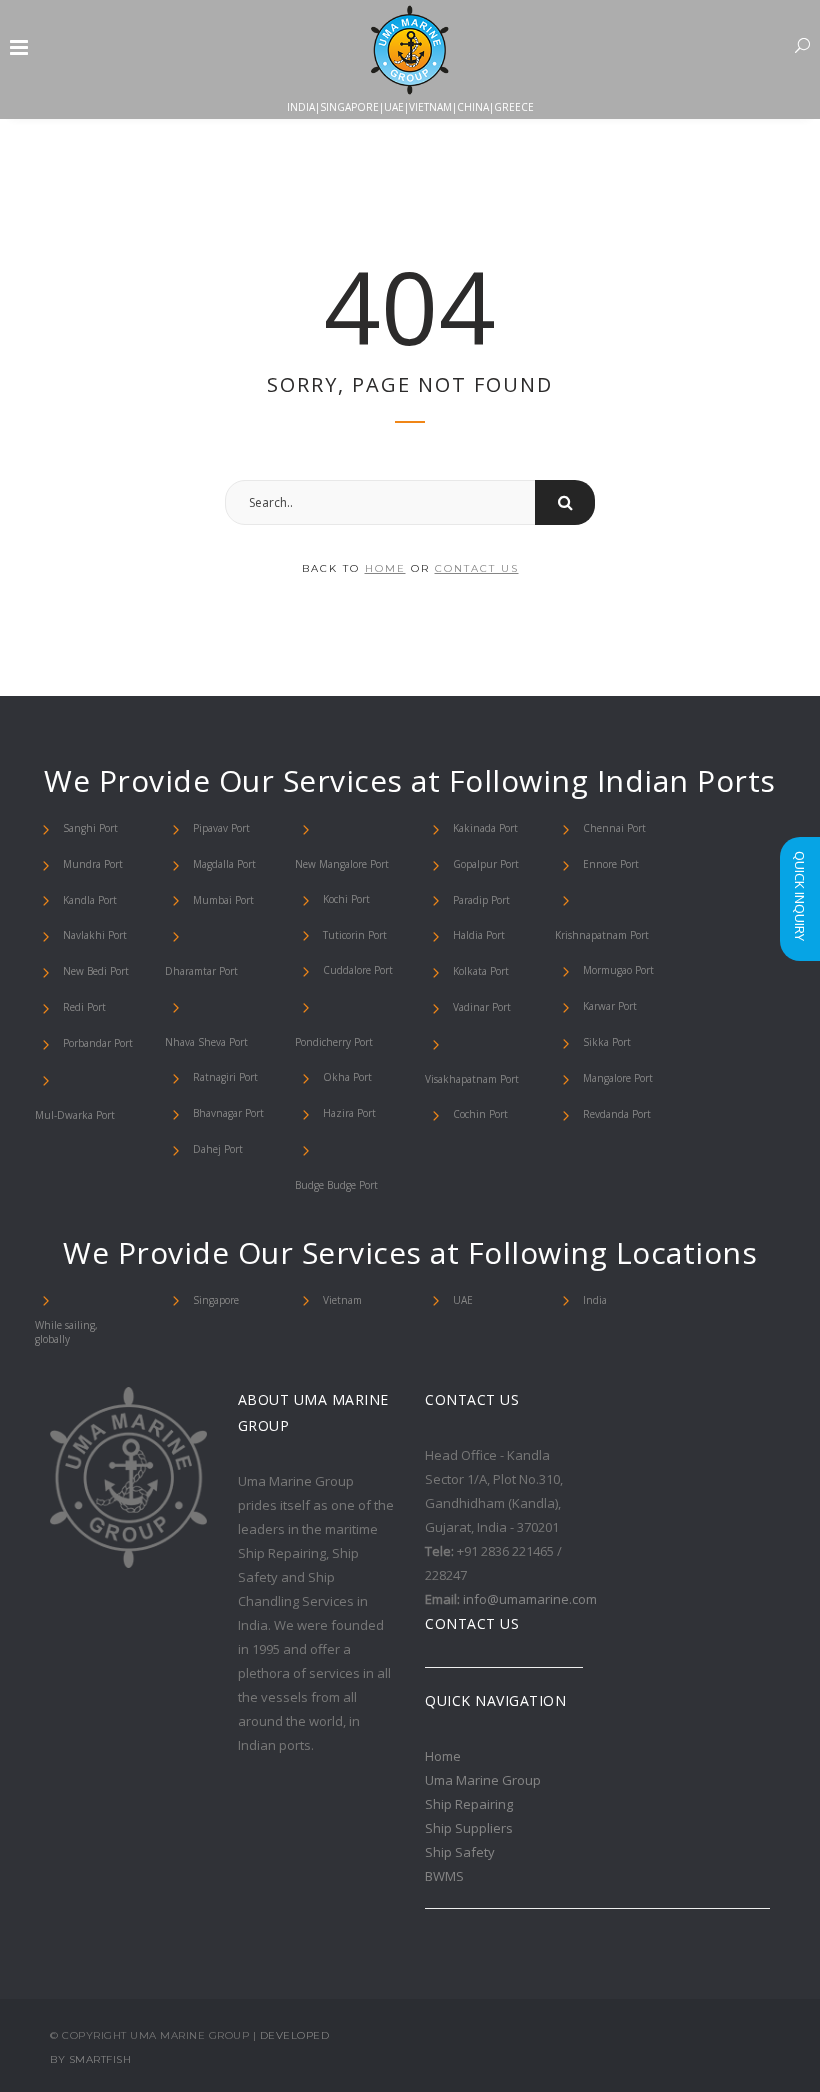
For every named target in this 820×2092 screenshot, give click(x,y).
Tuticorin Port (355, 935)
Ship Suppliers (469, 1828)
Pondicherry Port (334, 1042)
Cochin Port (480, 1114)
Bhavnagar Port (228, 1113)
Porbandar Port (98, 1043)
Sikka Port (607, 1042)
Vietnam (342, 1300)
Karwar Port (610, 1006)
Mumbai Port (223, 900)
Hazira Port (349, 1113)
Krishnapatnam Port (602, 935)
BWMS (444, 1876)
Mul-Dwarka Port (75, 1115)
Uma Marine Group (483, 1780)
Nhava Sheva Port (206, 1042)
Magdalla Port (224, 864)
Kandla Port (90, 900)
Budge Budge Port (336, 1185)
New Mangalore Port (342, 864)
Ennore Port (611, 864)
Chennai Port (614, 828)
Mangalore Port (618, 1078)
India (595, 1300)
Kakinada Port (485, 828)
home (385, 568)
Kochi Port (346, 899)
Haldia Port (479, 935)
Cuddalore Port (358, 970)
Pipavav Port (221, 828)
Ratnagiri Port (225, 1077)
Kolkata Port (481, 971)
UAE (463, 1300)
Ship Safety (460, 1852)
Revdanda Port (617, 1114)
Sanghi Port (90, 828)
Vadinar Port (482, 1007)
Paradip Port (481, 900)
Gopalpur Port (486, 864)
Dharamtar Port (201, 971)
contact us (477, 568)
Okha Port (347, 1077)
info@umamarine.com (530, 1599)
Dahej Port (218, 1149)
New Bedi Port (96, 971)
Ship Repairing (469, 1804)
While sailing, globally (66, 1332)
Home (443, 1756)
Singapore (216, 1300)
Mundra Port (93, 864)
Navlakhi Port (95, 935)
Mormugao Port (618, 970)
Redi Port (84, 1007)
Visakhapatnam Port (472, 1079)
